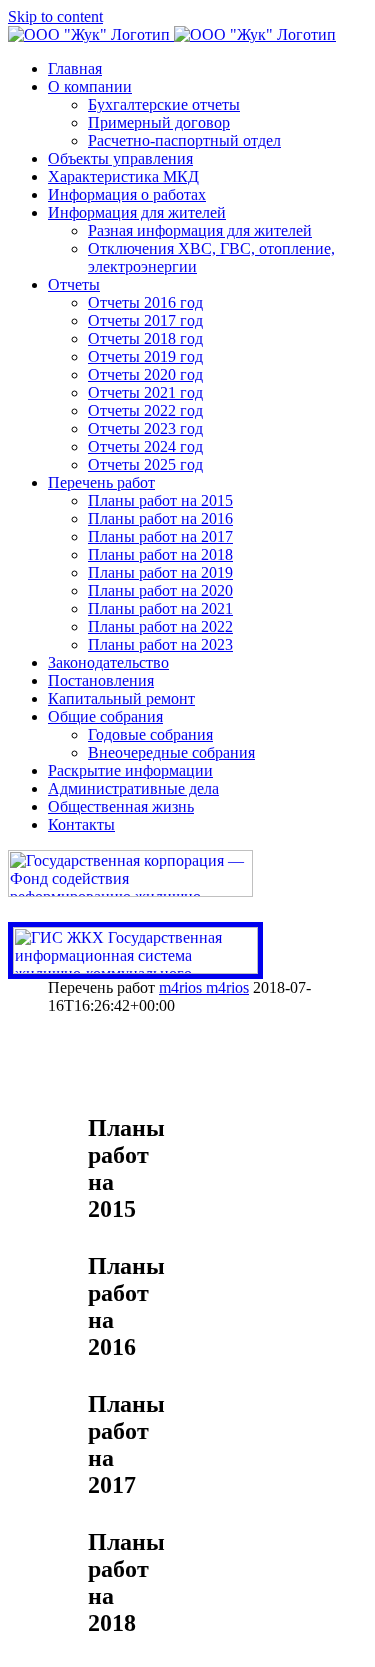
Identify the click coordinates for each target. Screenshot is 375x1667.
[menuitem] (207, 69)
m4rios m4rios (204, 987)
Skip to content (55, 16)
